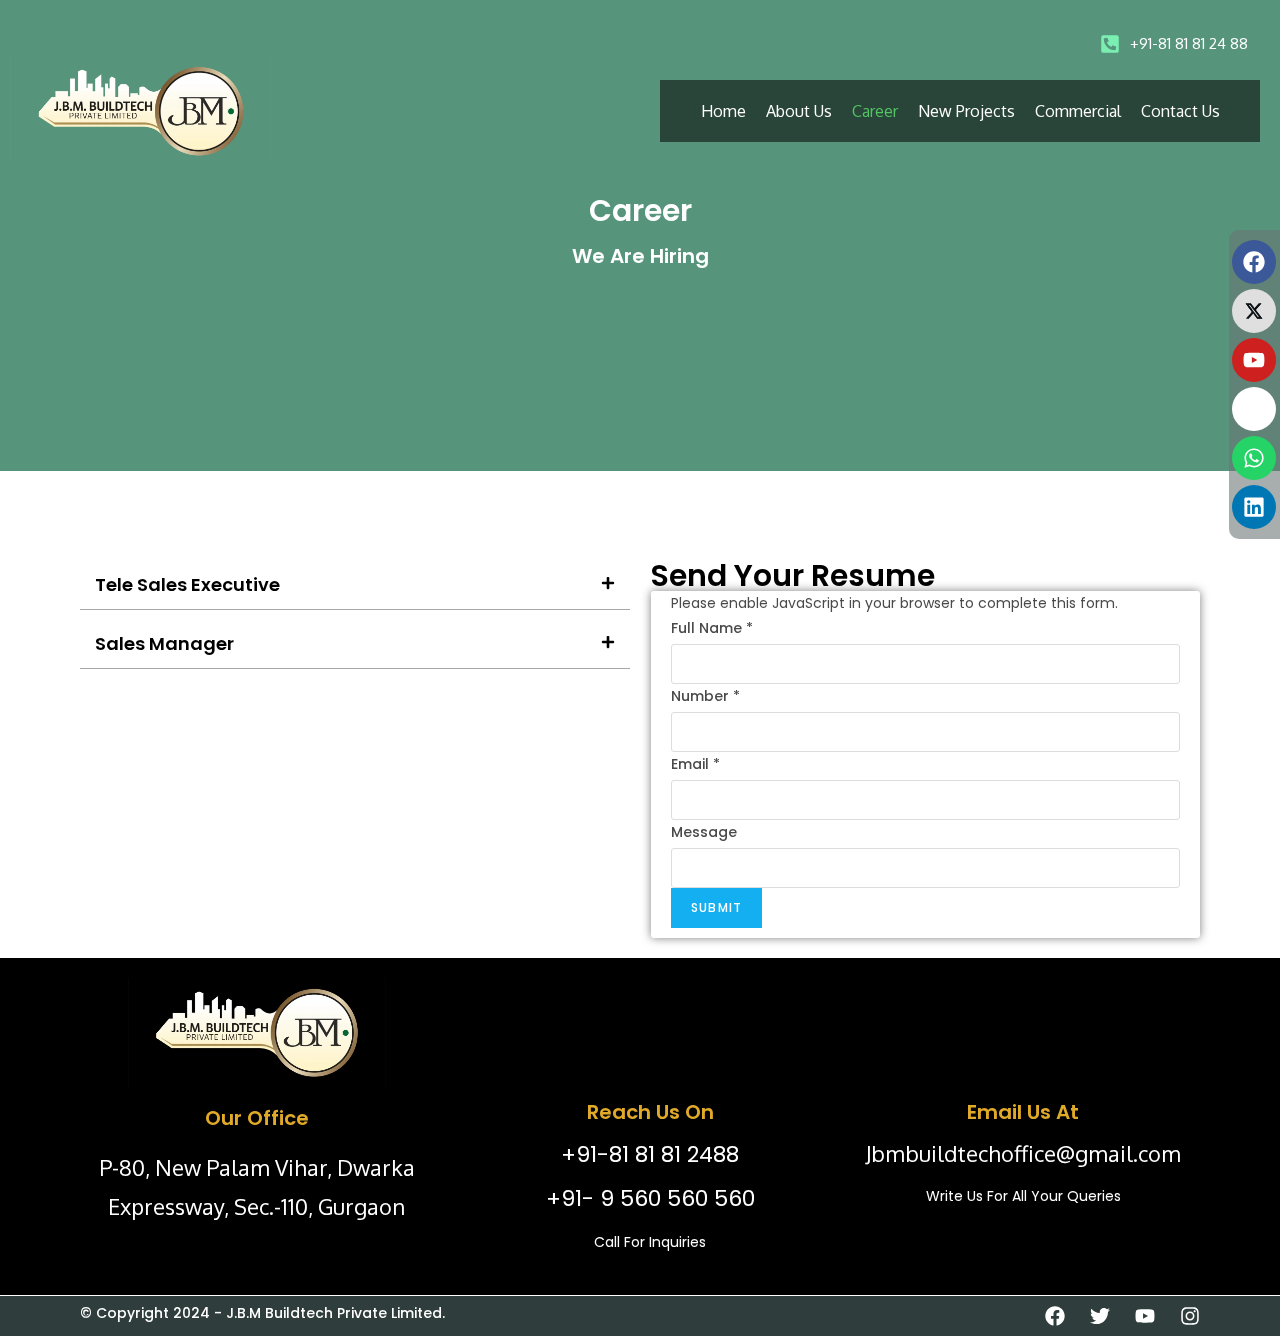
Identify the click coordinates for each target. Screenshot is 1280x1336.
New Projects (966, 111)
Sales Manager (164, 643)
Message (704, 832)
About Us (799, 111)
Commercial (1078, 111)
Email (695, 764)
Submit (716, 907)
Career (875, 111)
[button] (355, 585)
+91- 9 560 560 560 (650, 1198)
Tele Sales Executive (187, 584)
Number (705, 696)
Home (723, 111)
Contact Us (1180, 111)
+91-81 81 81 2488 (650, 1154)
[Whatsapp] (1254, 458)
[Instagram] (1254, 409)
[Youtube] (1254, 360)
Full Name (712, 628)
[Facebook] (1254, 262)
